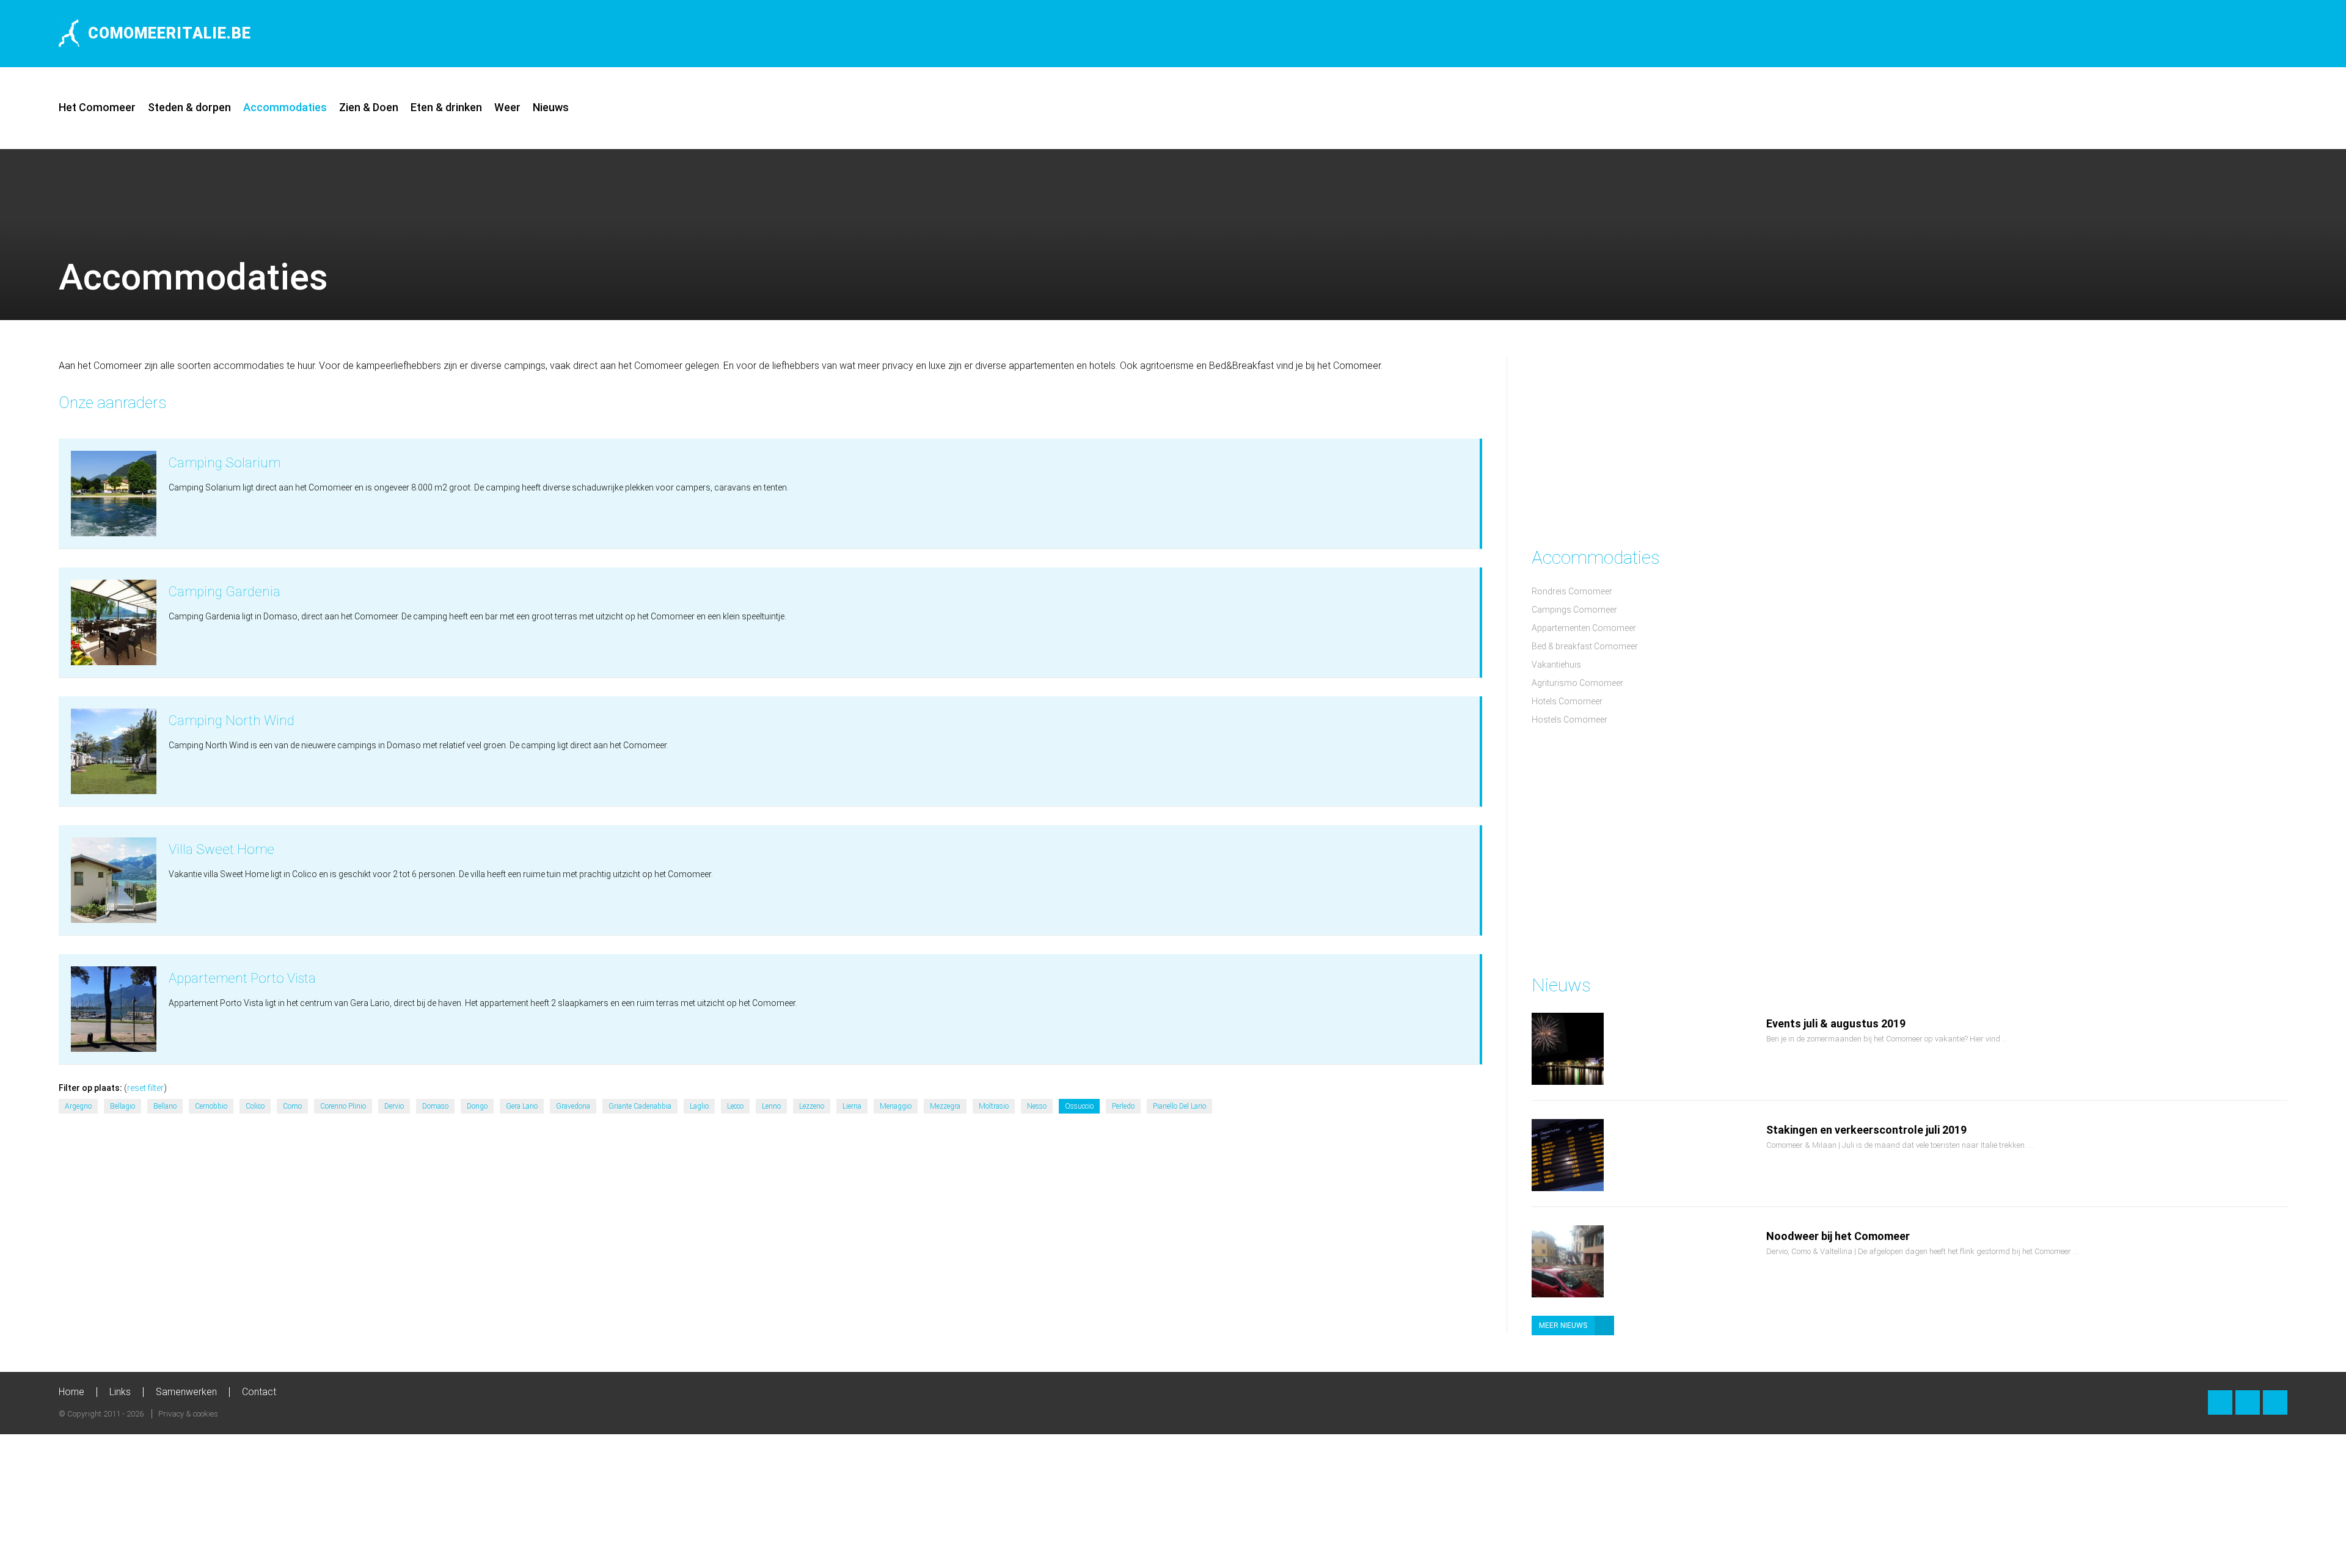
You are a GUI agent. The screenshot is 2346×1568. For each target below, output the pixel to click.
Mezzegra (945, 1106)
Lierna (852, 1106)
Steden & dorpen (189, 107)
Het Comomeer (97, 107)
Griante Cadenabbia (640, 1106)
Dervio (394, 1106)
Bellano (165, 1106)
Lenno (771, 1106)
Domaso (435, 1106)
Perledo (1123, 1106)
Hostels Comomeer (1569, 720)
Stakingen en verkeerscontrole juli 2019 (1866, 1130)
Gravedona (573, 1106)
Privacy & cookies (188, 1414)
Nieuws (551, 107)
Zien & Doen (369, 107)
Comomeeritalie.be (170, 33)
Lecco (735, 1106)
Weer (507, 107)
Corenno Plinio (343, 1106)
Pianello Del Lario (1179, 1106)
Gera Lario (522, 1106)
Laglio (699, 1106)
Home (71, 1392)
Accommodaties (285, 107)
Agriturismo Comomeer (1577, 683)
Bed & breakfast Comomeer (1585, 646)
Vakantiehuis (1556, 665)
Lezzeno (812, 1106)
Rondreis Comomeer (1572, 591)
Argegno (78, 1106)
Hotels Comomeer (1567, 701)
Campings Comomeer (1574, 610)
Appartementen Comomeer (1584, 628)
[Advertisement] (2144, 34)
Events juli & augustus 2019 (1836, 1023)
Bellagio (122, 1106)
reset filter (145, 1088)
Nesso (1037, 1106)
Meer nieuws (1563, 1326)
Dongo (477, 1106)
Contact (259, 1392)
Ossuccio (1079, 1106)
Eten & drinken (446, 107)
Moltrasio (994, 1106)
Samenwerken (186, 1392)
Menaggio (896, 1106)
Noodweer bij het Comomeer (1838, 1236)
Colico (255, 1106)
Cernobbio (211, 1106)
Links (120, 1392)
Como (292, 1106)
